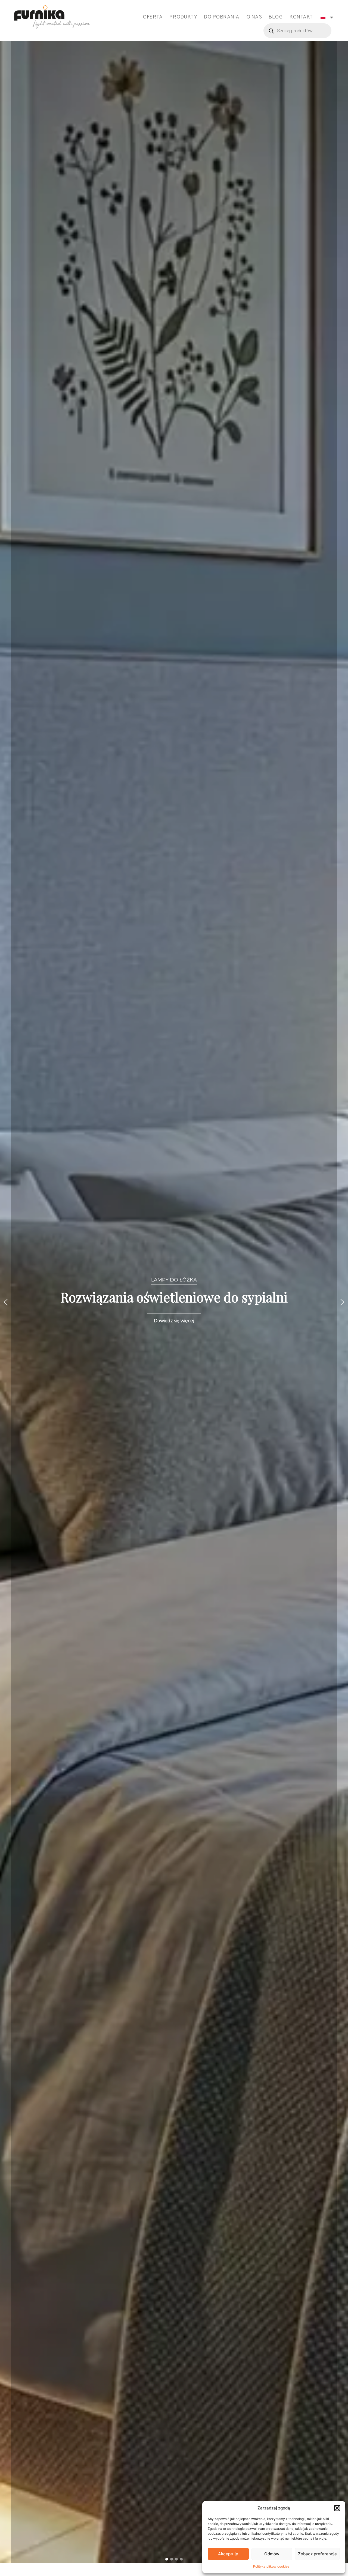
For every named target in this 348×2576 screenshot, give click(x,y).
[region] (174, 1302)
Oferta (153, 17)
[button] (337, 2508)
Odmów (272, 2554)
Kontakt (301, 17)
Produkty (183, 17)
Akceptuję (228, 2554)
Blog (276, 17)
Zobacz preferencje (317, 2554)
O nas (254, 17)
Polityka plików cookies (271, 2566)
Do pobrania (222, 17)
